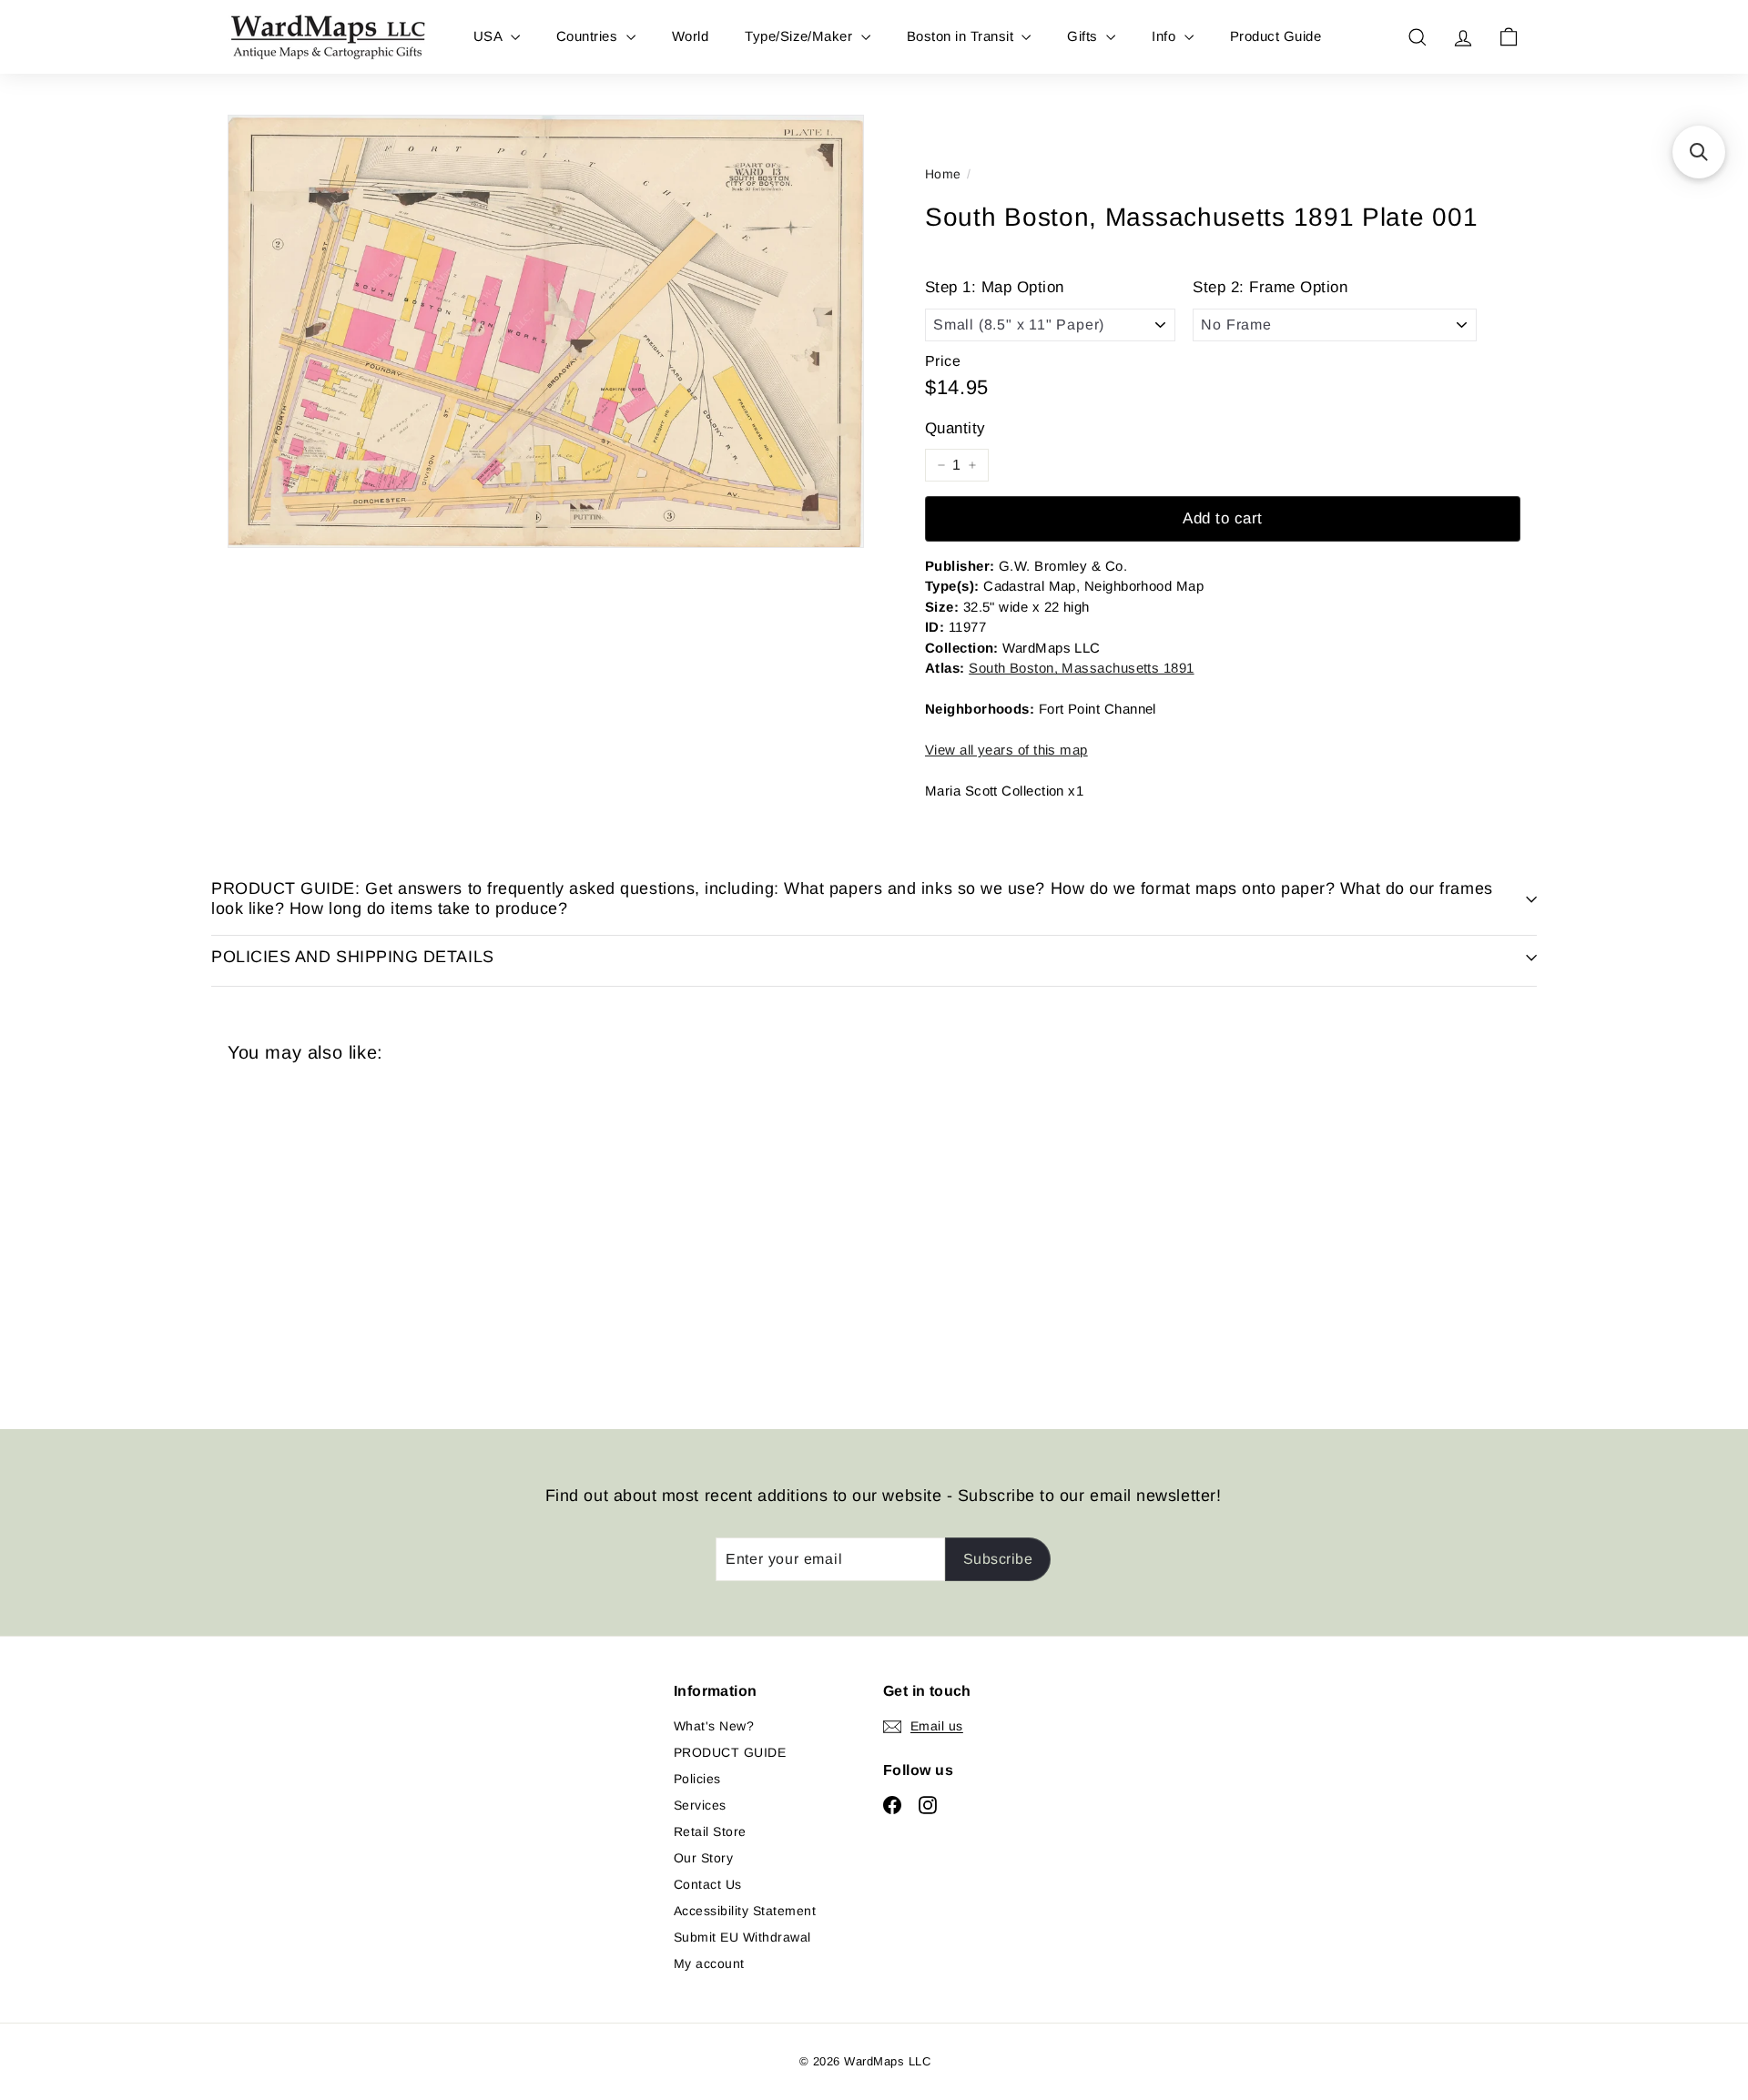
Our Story (703, 1858)
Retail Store (710, 1831)
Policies (697, 1779)
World (690, 36)
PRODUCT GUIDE (730, 1752)
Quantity (955, 428)
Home (943, 174)
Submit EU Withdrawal (742, 1937)
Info (1165, 36)
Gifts (1084, 36)
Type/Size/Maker (801, 36)
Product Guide (1275, 36)
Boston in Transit (962, 36)
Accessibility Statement (745, 1911)
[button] (1699, 152)
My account (709, 1963)
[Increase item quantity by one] (972, 465)
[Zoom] (546, 331)
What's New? (714, 1726)
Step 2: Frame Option (1270, 287)
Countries (589, 36)
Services (700, 1805)
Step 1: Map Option (995, 287)
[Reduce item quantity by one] (941, 465)
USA (490, 36)
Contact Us (708, 1884)
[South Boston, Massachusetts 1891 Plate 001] (328, 1233)
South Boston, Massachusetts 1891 (1081, 668)
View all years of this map (1006, 750)
